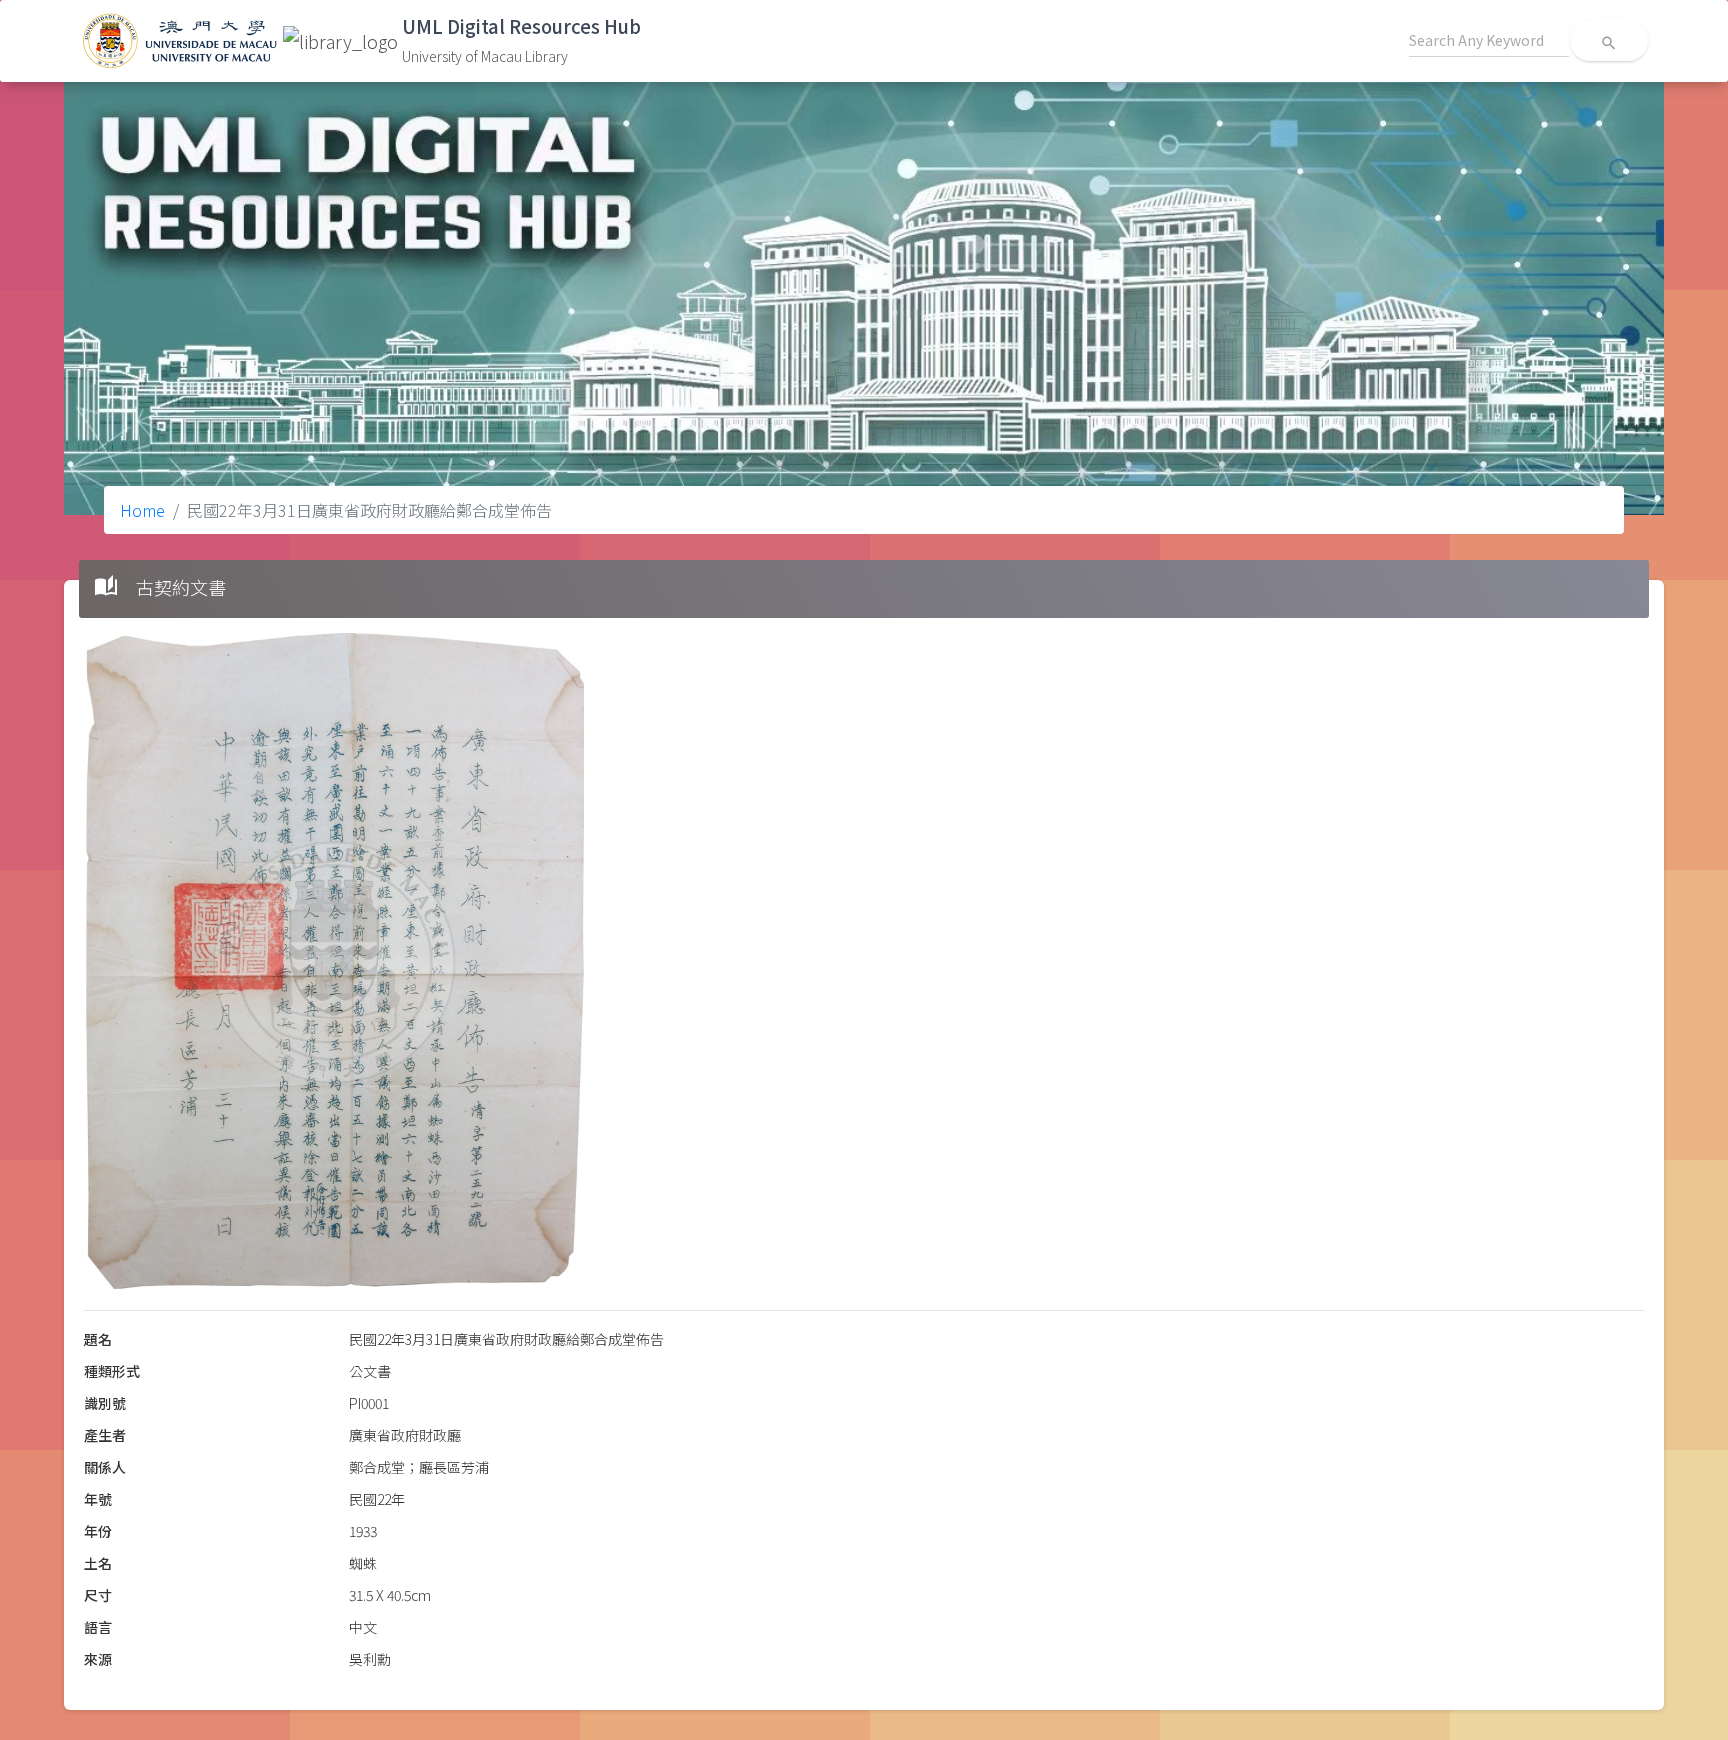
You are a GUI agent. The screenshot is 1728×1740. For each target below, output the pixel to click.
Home (142, 510)
